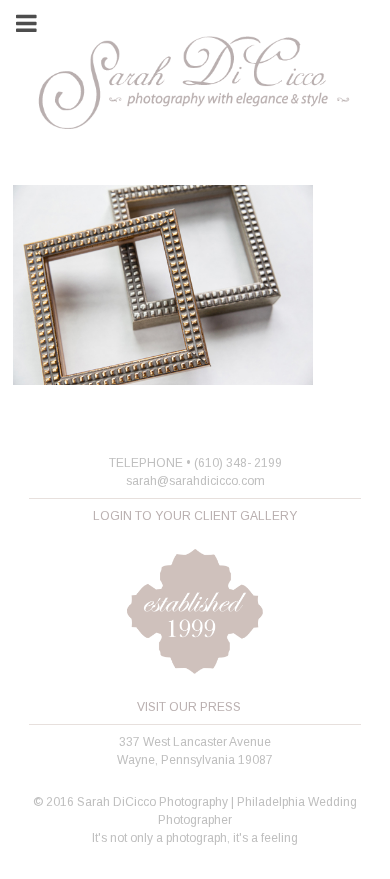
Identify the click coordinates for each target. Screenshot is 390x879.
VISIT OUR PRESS (189, 707)
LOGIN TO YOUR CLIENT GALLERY (195, 516)
